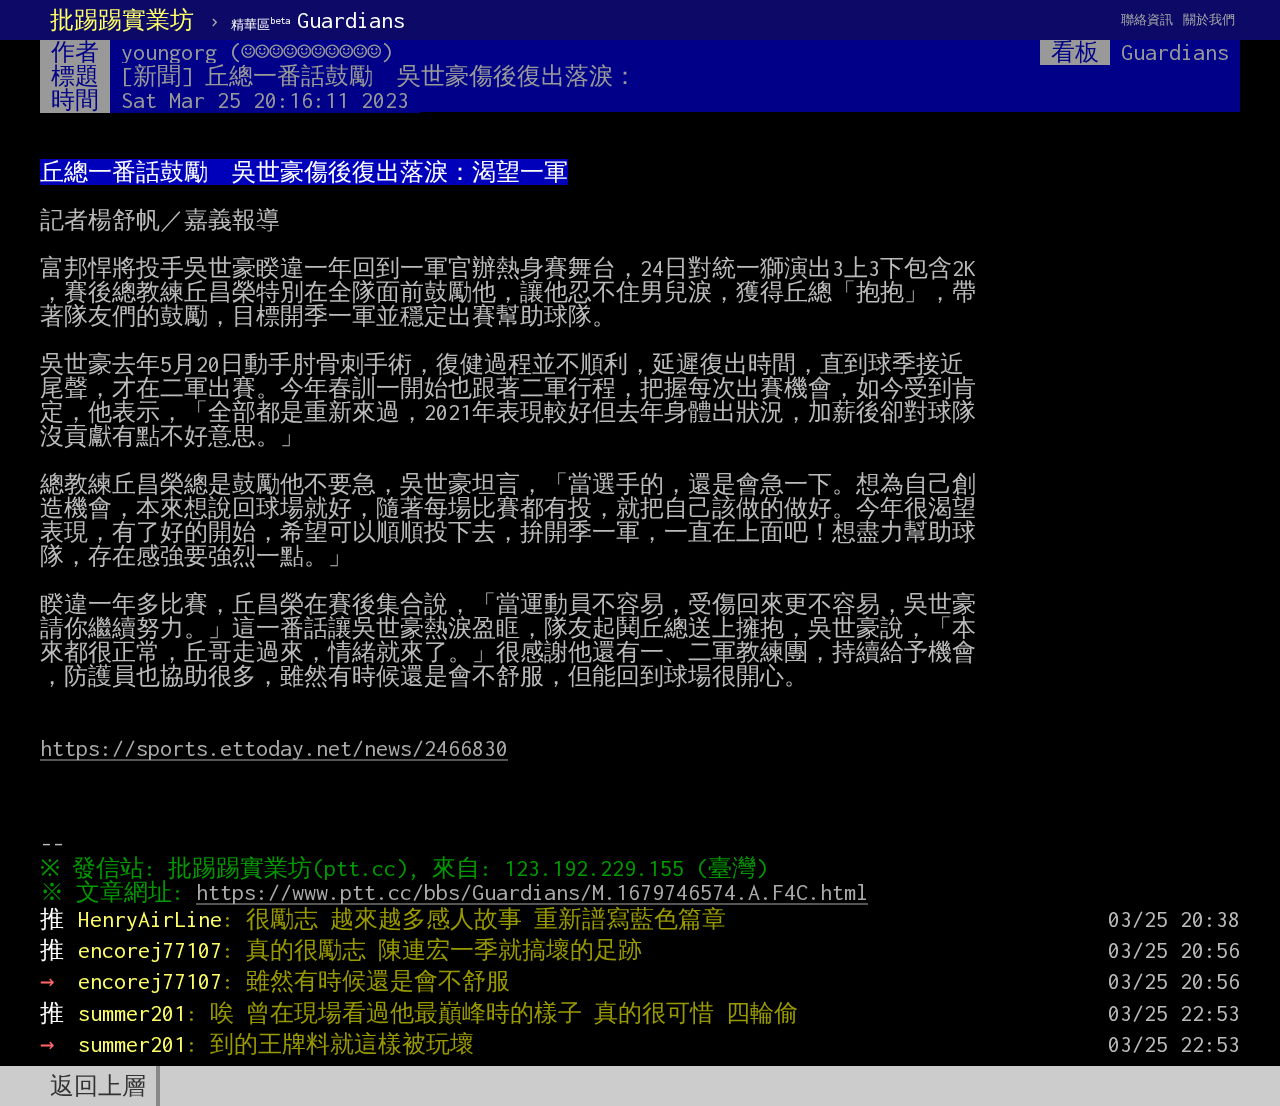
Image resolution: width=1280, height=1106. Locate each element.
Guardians (318, 20)
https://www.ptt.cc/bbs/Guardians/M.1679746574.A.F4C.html (532, 892)
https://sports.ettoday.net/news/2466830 (274, 748)
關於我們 (1209, 19)
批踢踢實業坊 (122, 20)
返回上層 (98, 1086)
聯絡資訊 (1147, 19)
